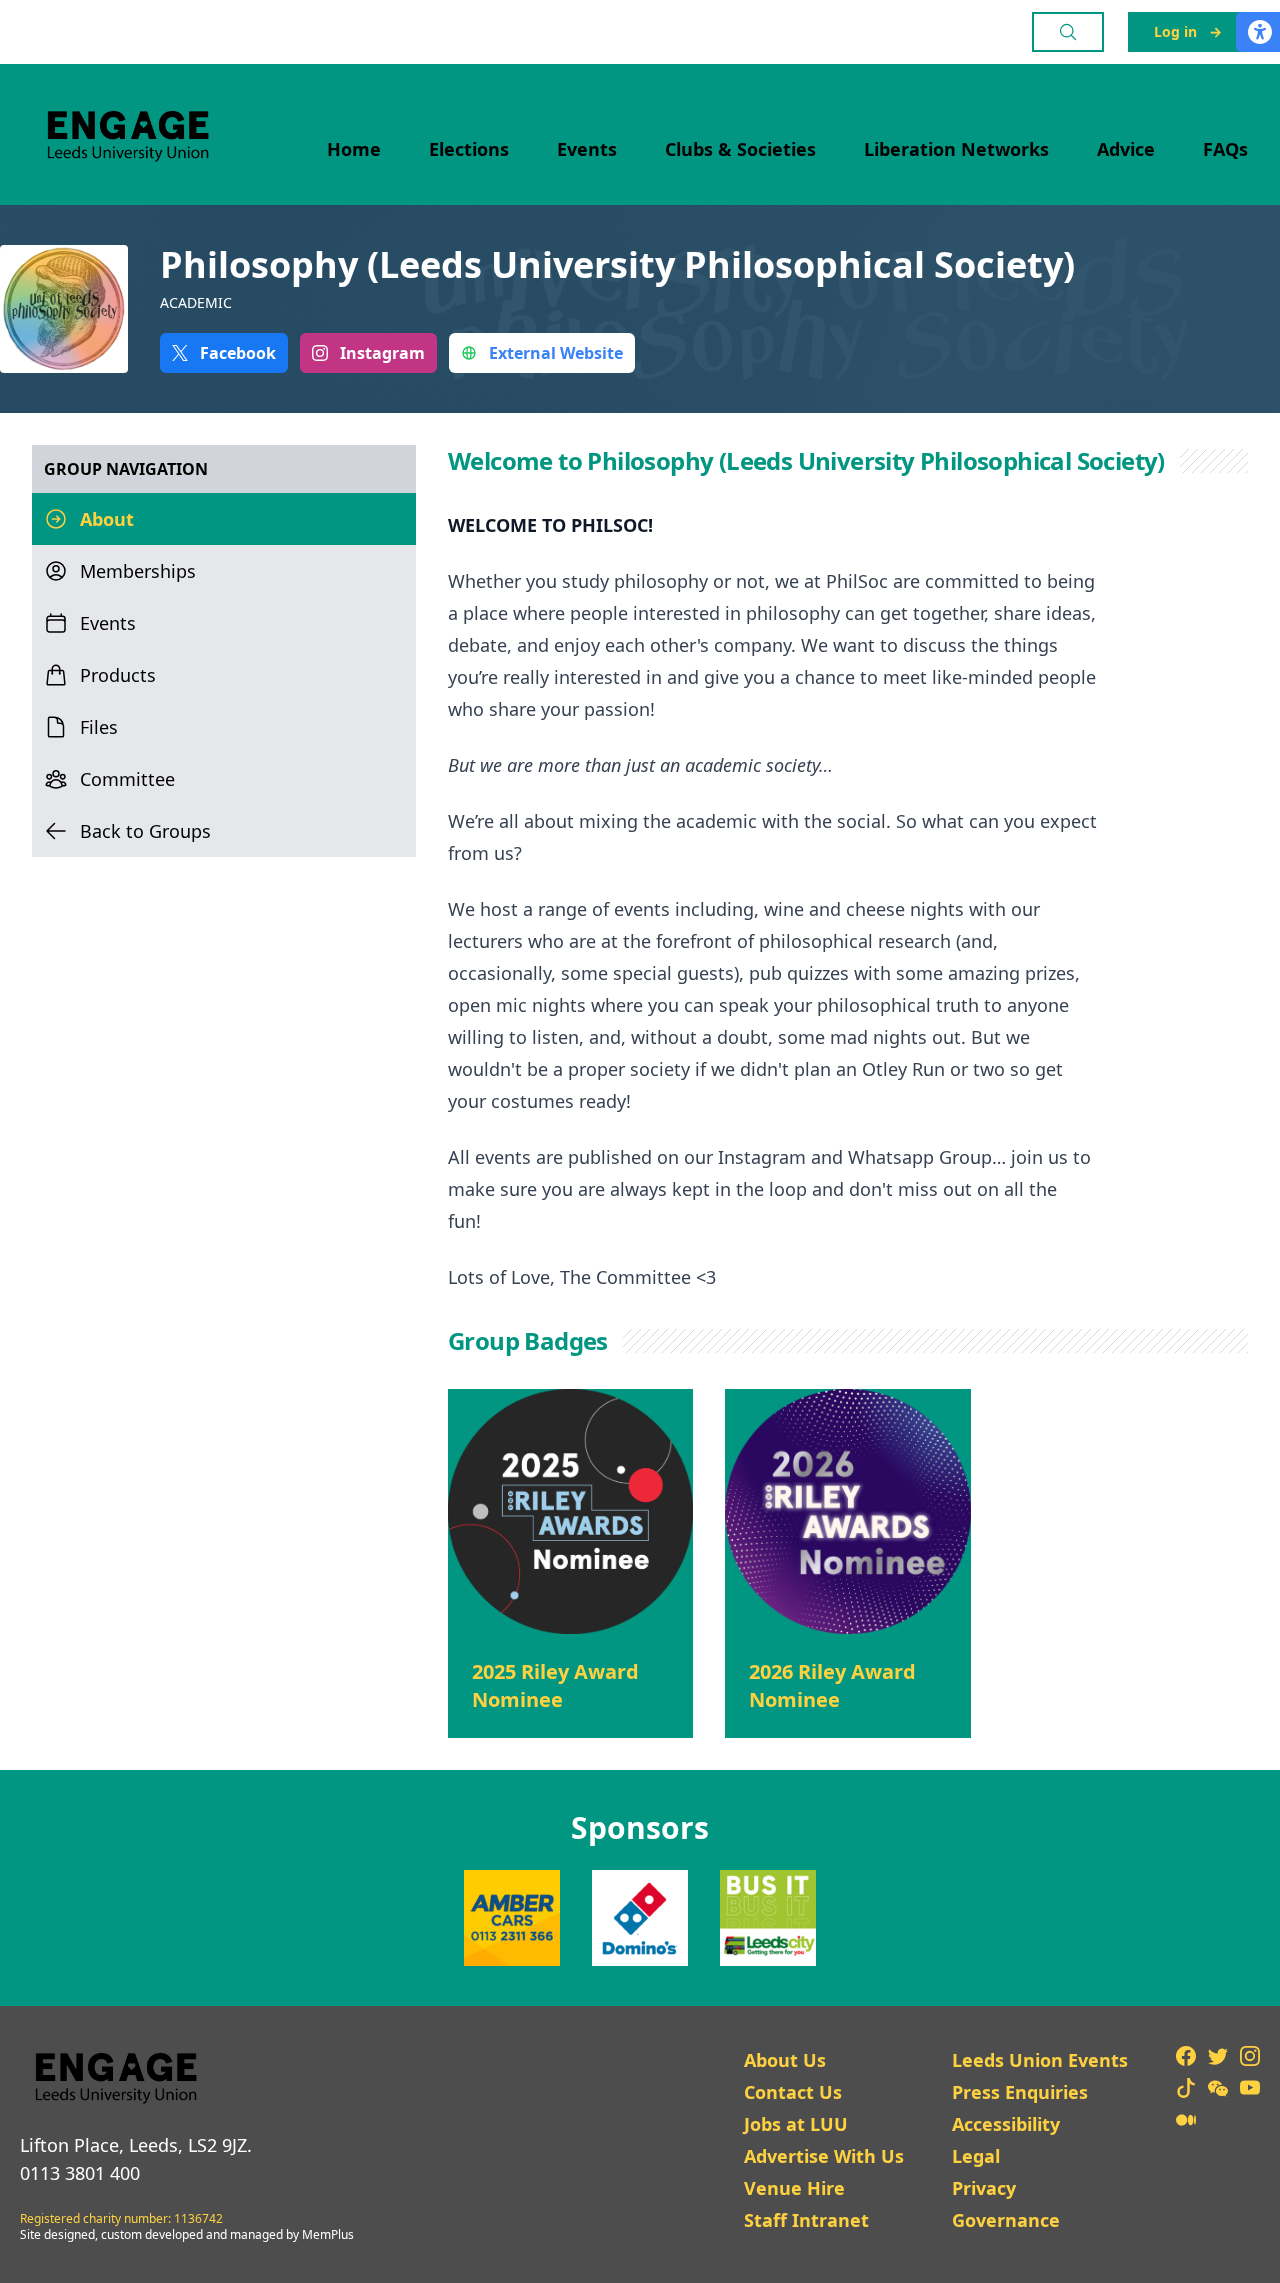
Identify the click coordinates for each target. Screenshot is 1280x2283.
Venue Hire (794, 2188)
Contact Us (793, 2092)
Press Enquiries (1020, 2092)
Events (587, 149)
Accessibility (1006, 2124)
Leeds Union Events (1040, 2060)
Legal (976, 2156)
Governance (1006, 2220)
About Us (785, 2060)
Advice (1126, 149)
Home (354, 149)
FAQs (1225, 149)
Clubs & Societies (740, 149)
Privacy (984, 2188)
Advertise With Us (824, 2156)
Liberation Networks (956, 149)
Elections (469, 149)
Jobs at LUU (796, 2124)
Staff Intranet (806, 2220)
